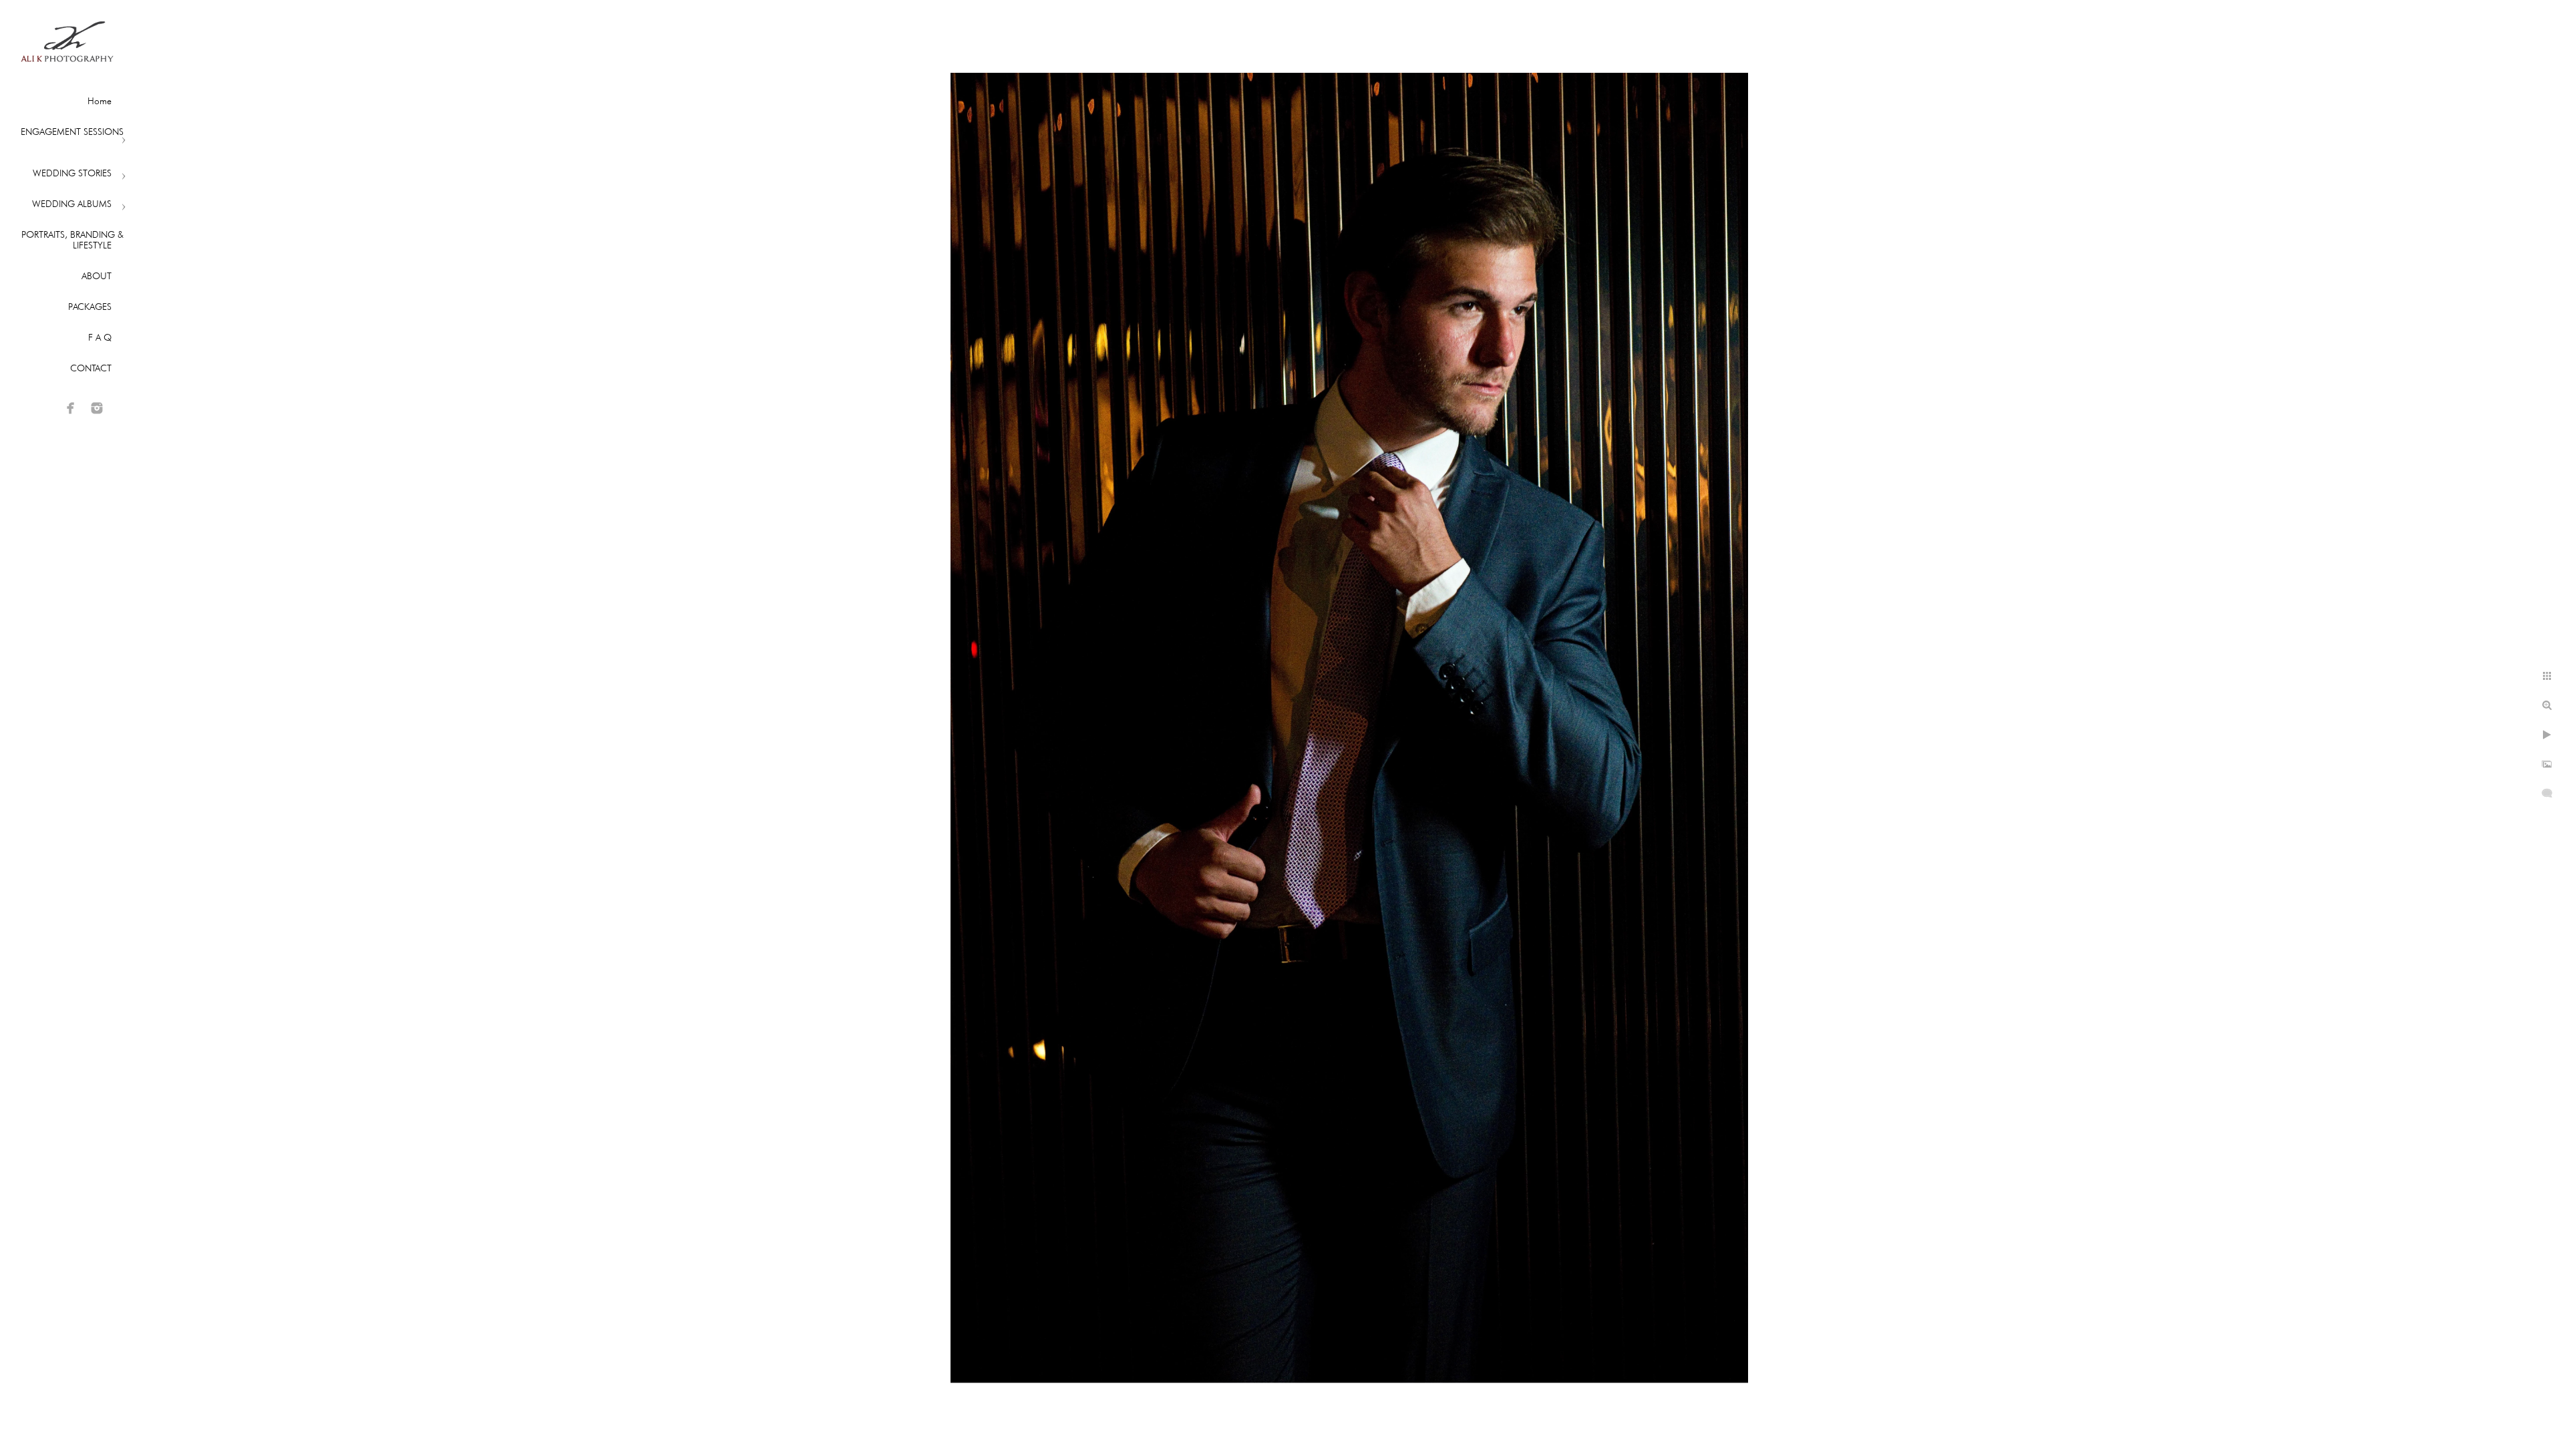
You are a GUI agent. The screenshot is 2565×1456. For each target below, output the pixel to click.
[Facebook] (71, 408)
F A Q (100, 337)
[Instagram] (97, 408)
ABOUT (97, 276)
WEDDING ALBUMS (72, 204)
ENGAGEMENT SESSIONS (72, 132)
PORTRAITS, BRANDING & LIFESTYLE (72, 240)
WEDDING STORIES (72, 173)
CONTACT (91, 368)
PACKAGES (90, 307)
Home (100, 101)
